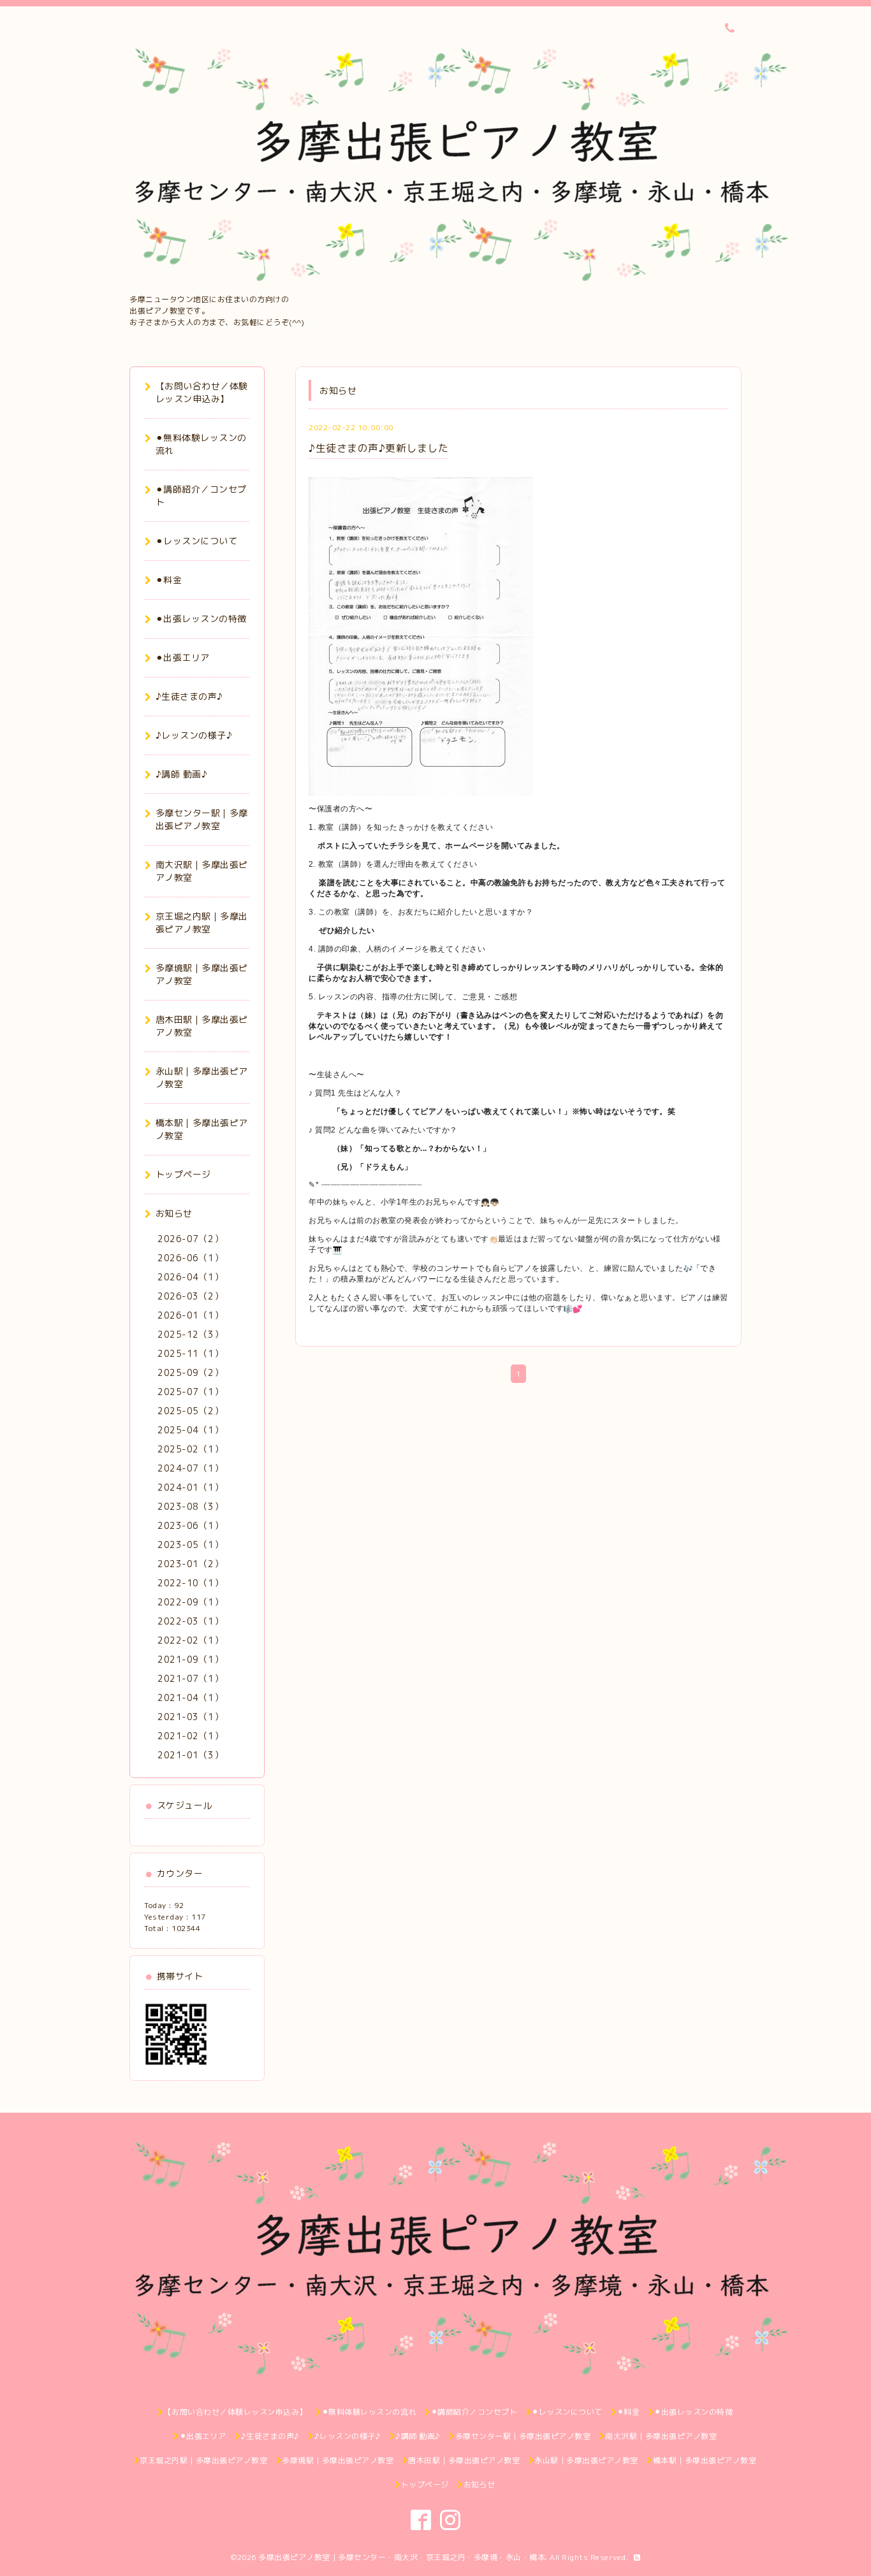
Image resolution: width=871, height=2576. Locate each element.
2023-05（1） (190, 1545)
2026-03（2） (190, 1296)
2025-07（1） (190, 1392)
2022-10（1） (190, 1583)
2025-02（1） (190, 1449)
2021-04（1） (190, 1697)
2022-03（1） (190, 1621)
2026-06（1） (190, 1258)
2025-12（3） (190, 1334)
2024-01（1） (190, 1487)
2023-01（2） (190, 1564)
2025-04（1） (190, 1430)
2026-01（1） (190, 1315)
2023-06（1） (190, 1525)
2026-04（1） (190, 1277)
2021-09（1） (190, 1659)
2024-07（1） (190, 1468)
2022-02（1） (190, 1640)
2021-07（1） (190, 1678)
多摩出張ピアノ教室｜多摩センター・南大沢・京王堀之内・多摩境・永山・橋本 (402, 2557)
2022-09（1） (190, 1602)
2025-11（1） (190, 1353)
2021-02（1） (190, 1736)
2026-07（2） (190, 1239)
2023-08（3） (190, 1506)
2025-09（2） (190, 1372)
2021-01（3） (190, 1755)
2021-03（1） (190, 1717)
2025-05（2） (190, 1411)
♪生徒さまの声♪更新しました (378, 448)
